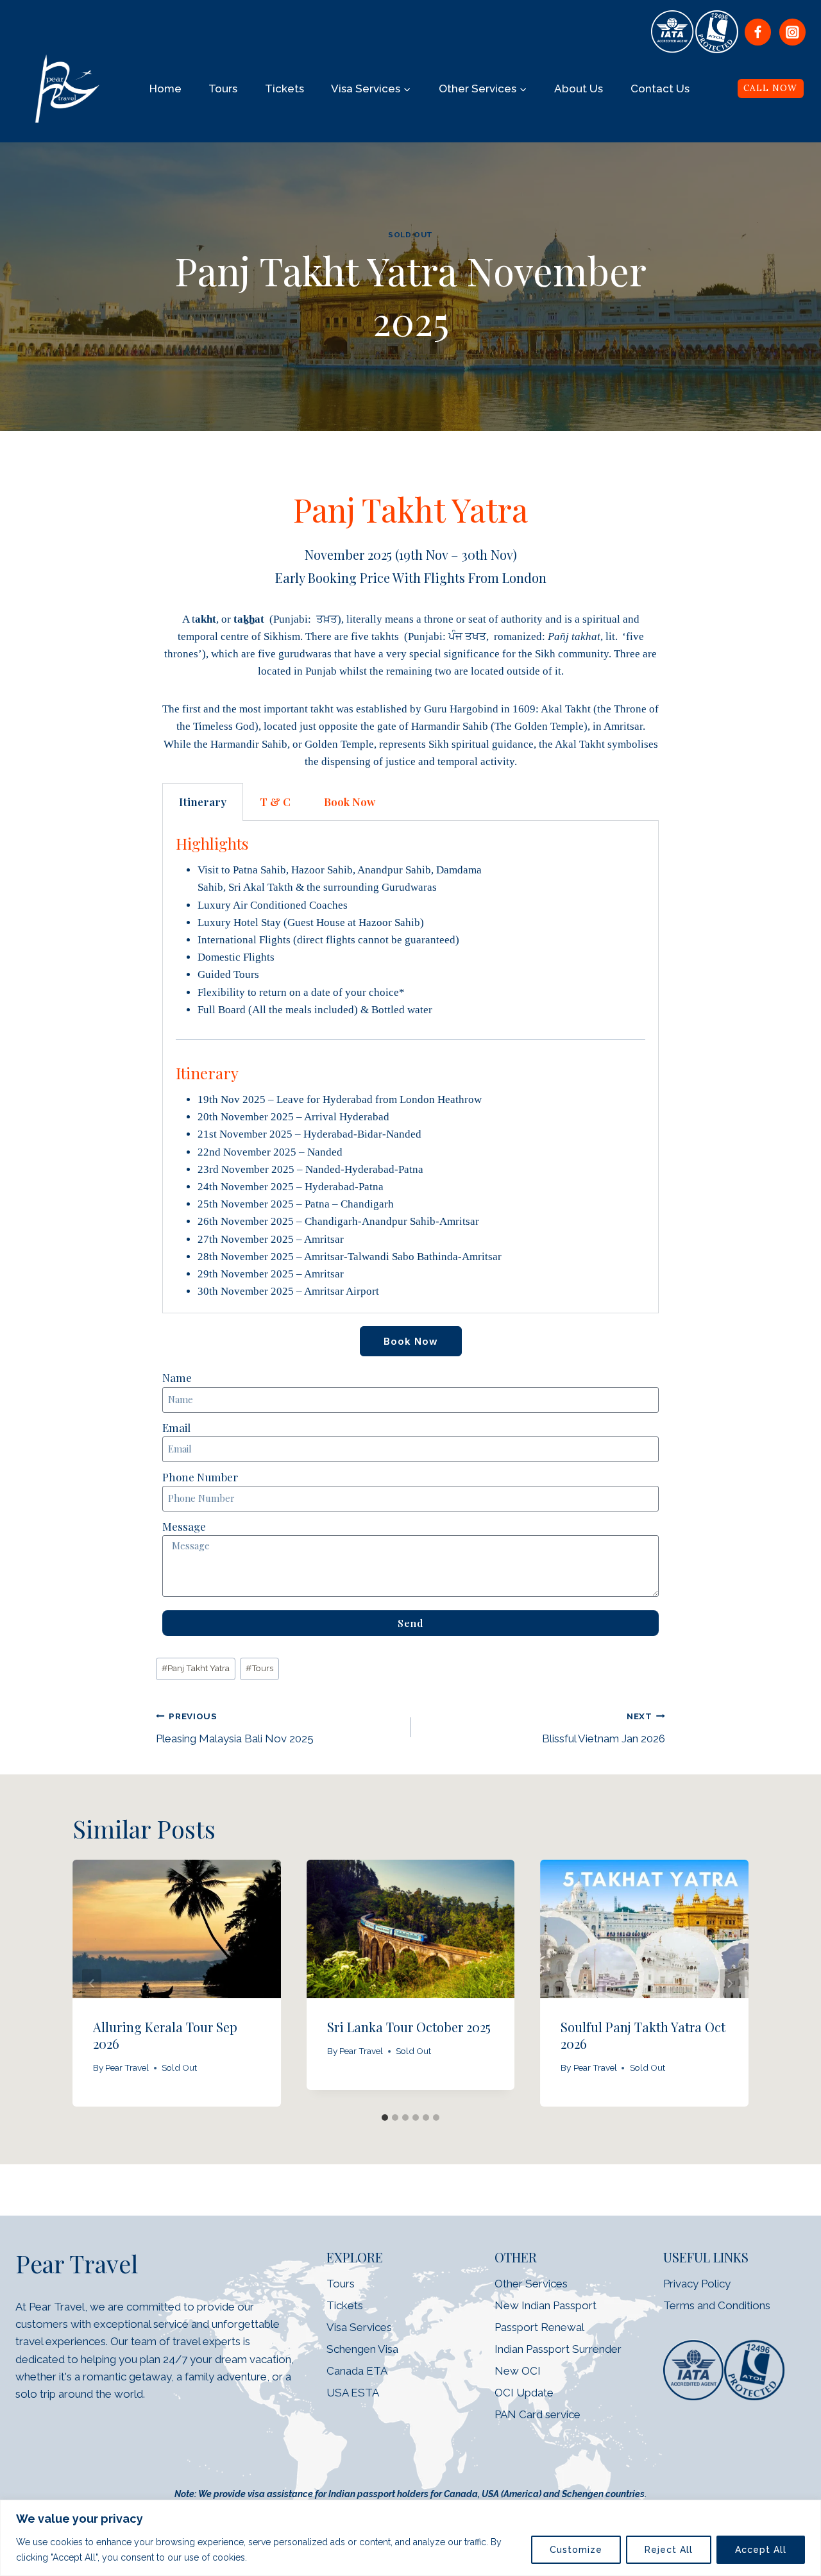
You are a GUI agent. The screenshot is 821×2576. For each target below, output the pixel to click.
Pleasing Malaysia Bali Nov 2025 (235, 1728)
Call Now (770, 88)
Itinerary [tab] (203, 802)
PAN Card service (537, 2414)
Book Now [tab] (350, 802)
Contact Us (660, 88)
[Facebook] (758, 32)
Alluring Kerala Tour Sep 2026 (165, 2036)
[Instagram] (792, 32)
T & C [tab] (275, 802)
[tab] (385, 2117)
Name (177, 1377)
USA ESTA (353, 2393)
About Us (579, 88)
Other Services (531, 2284)
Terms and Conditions (717, 2305)
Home (165, 88)
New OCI (519, 2371)
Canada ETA (357, 2371)
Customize (576, 2550)
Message (184, 1526)
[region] (410, 2538)
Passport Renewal (539, 2327)
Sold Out (410, 235)
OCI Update (524, 2393)
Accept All (761, 2550)
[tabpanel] (410, 1067)
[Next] (729, 1983)
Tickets (284, 88)
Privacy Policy (697, 2284)
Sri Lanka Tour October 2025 (409, 2027)
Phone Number (200, 1477)
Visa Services (359, 2327)
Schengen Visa (362, 2349)
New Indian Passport (546, 2305)
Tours (223, 88)
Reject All (669, 2550)
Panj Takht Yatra (196, 1668)
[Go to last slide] (92, 1983)
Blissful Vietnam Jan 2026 (604, 1728)
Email (176, 1427)
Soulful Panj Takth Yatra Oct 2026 (643, 2036)
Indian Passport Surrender (558, 2349)
